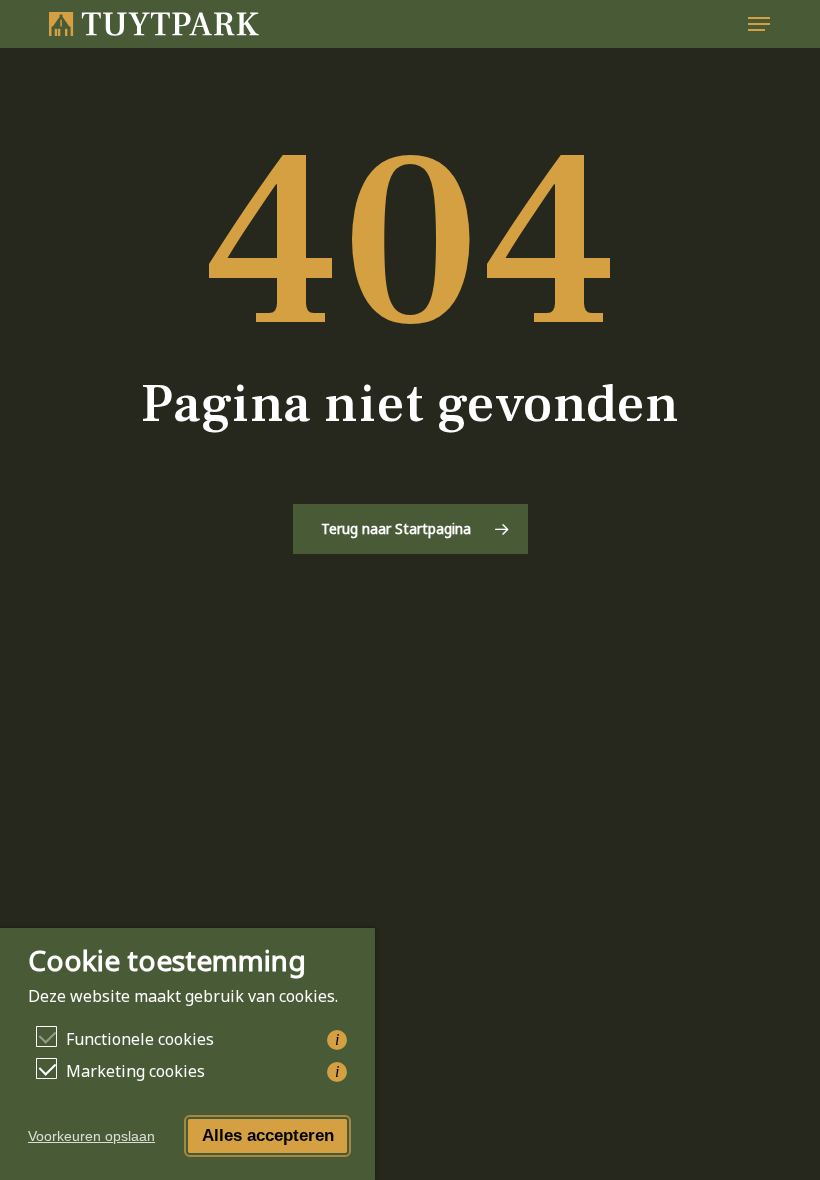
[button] (759, 24)
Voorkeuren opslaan (91, 1136)
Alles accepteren (268, 1135)
